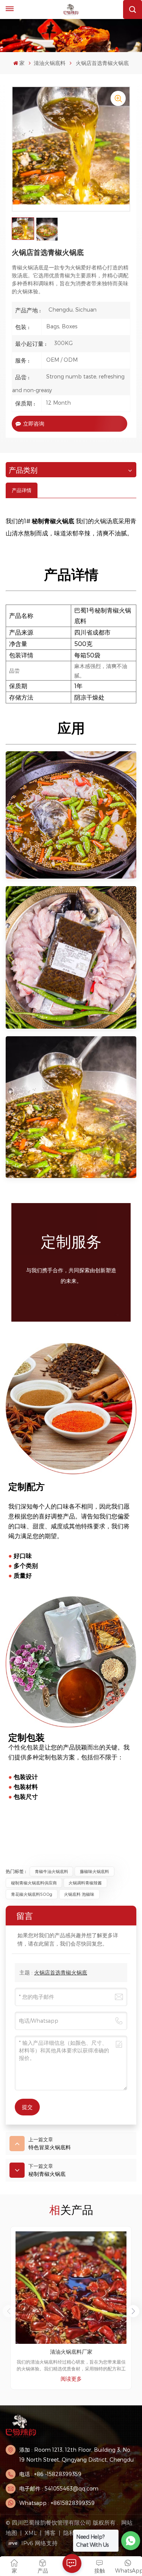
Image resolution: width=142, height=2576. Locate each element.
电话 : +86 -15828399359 (50, 2474)
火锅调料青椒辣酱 (85, 1883)
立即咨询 (34, 424)
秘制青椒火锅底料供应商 (34, 1883)
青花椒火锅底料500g (32, 1894)
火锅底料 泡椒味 (79, 1894)
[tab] (22, 490)
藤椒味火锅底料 (94, 1871)
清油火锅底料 (50, 63)
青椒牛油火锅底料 (51, 1871)
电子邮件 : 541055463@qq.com (59, 2488)
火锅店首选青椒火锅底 (61, 1972)
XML (31, 2533)
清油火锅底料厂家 (71, 2352)
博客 (50, 2533)
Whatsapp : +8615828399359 (57, 2503)
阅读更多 (71, 2379)
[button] (133, 2311)
